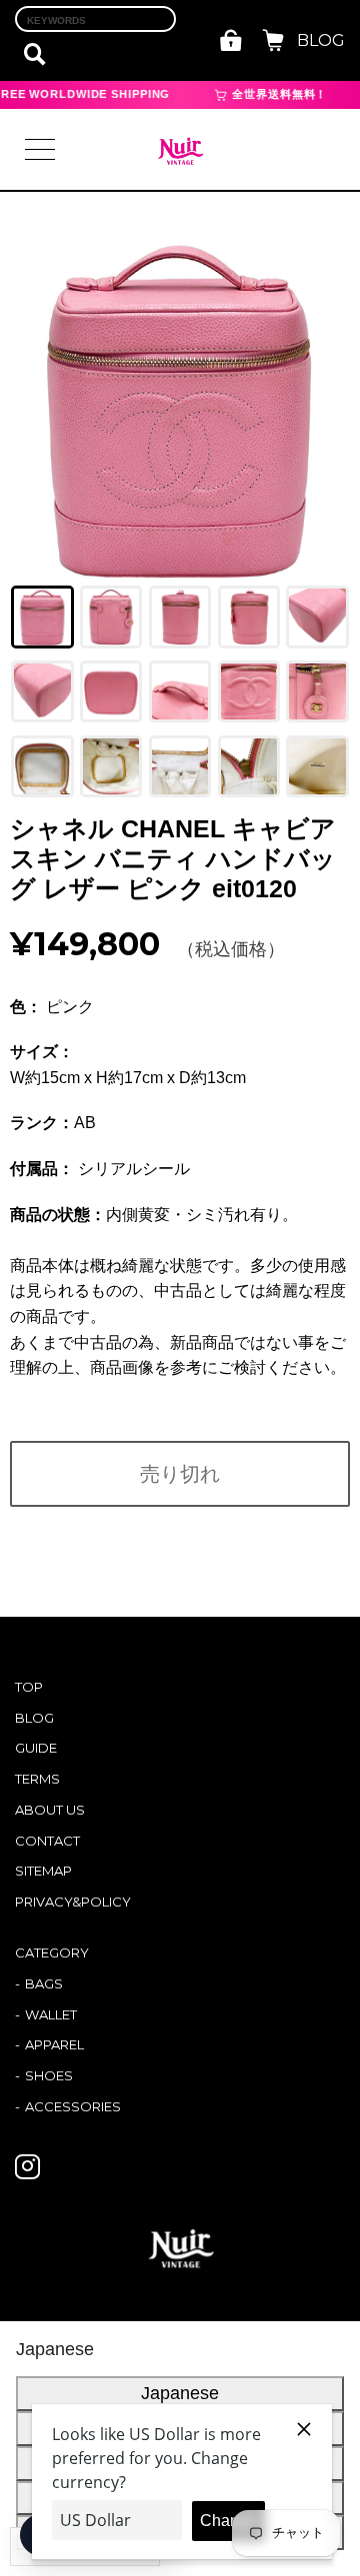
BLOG (321, 40)
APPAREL (54, 2044)
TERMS (37, 1779)
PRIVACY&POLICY (73, 1902)
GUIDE (36, 1748)
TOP (29, 1687)
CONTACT (47, 1841)
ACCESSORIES (73, 2106)
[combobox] (95, 19)
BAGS (44, 1983)
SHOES (49, 2075)
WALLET (51, 2014)
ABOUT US (50, 1810)
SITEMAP (43, 1871)
